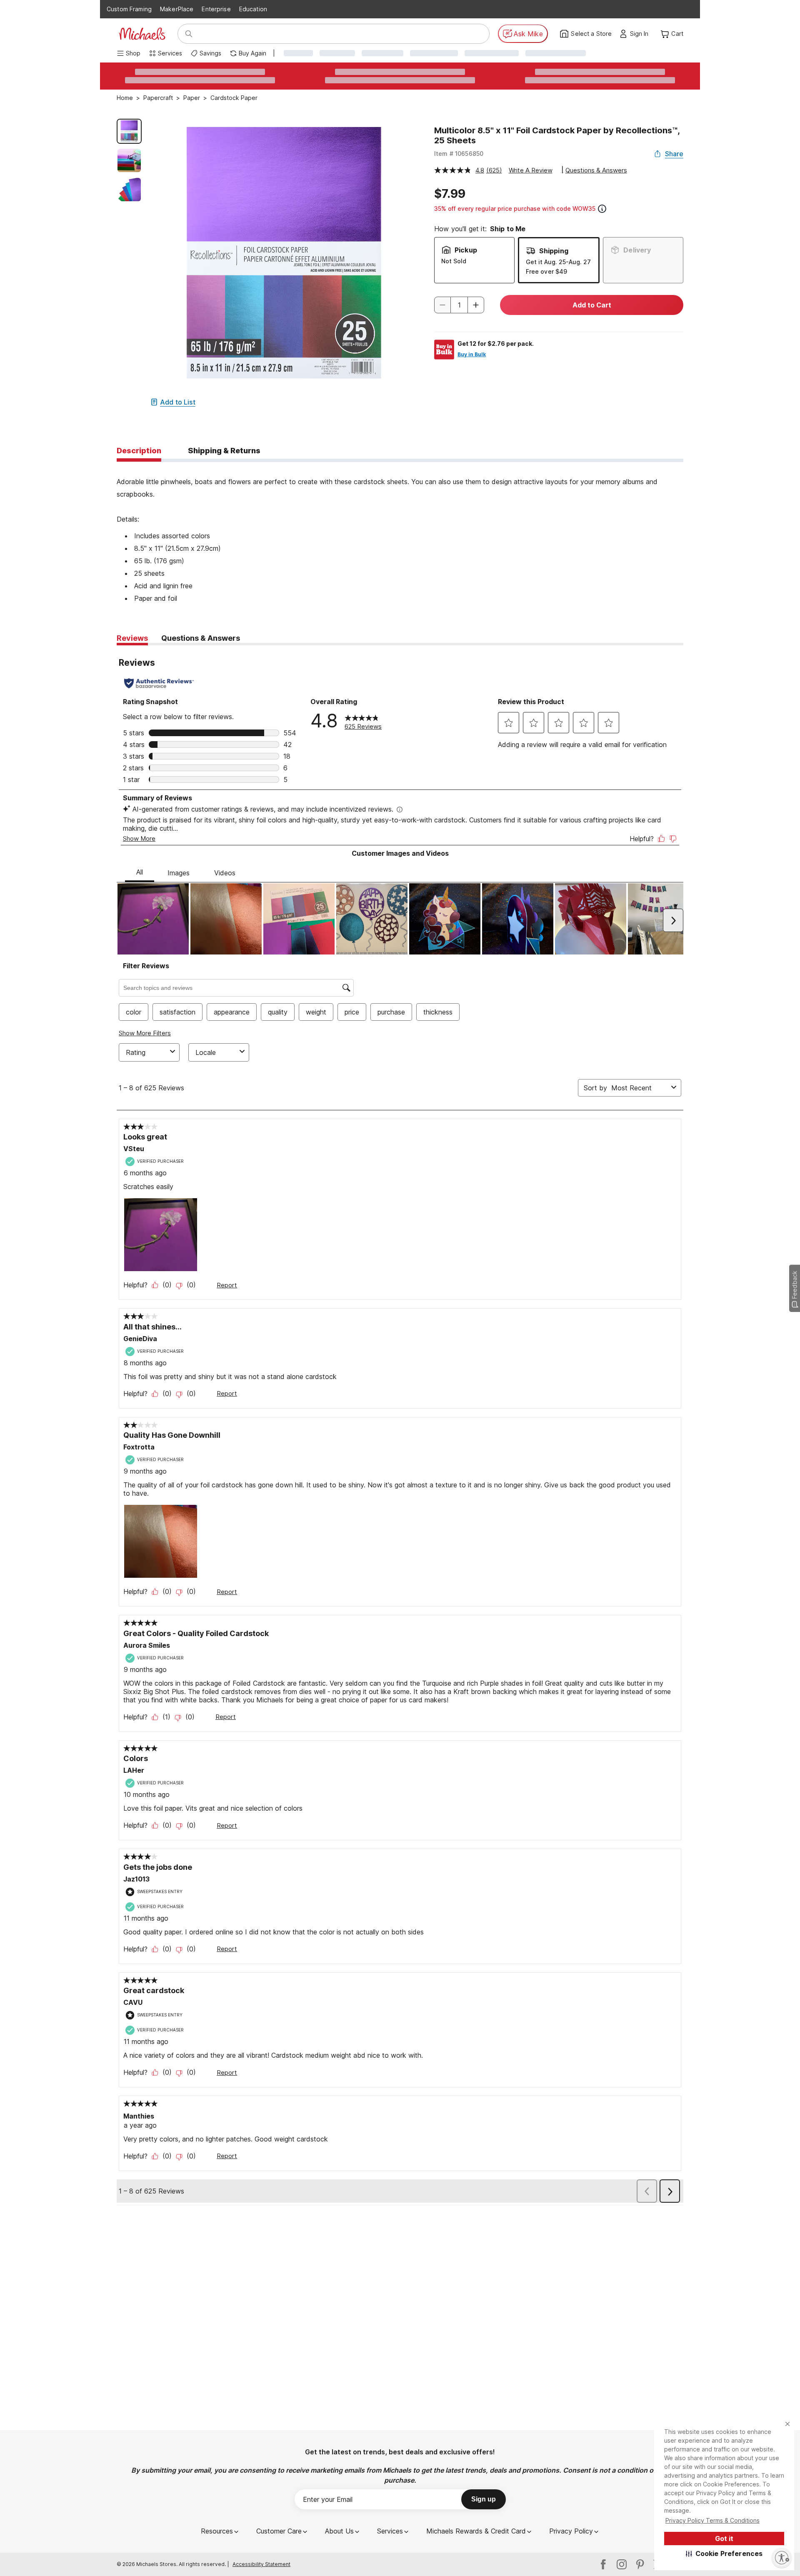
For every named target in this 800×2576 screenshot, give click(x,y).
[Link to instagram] (622, 2564)
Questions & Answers (596, 170)
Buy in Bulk (472, 354)
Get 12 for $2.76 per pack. (496, 344)
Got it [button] (724, 2539)
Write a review (531, 170)
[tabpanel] (400, 533)
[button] (724, 2554)
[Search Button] (189, 34)
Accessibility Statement (261, 2564)
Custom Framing (129, 9)
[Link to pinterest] (640, 2564)
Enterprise (216, 9)
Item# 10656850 (459, 154)
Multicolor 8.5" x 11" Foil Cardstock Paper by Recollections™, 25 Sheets (557, 135)
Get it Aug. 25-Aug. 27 (558, 262)
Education (253, 9)
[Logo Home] (142, 34)
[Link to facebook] (603, 2564)
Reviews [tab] (132, 638)
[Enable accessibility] (782, 2558)
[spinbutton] (459, 305)
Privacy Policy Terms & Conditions (712, 2520)
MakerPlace (177, 9)
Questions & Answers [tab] (201, 638)
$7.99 (450, 194)
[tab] (139, 451)
